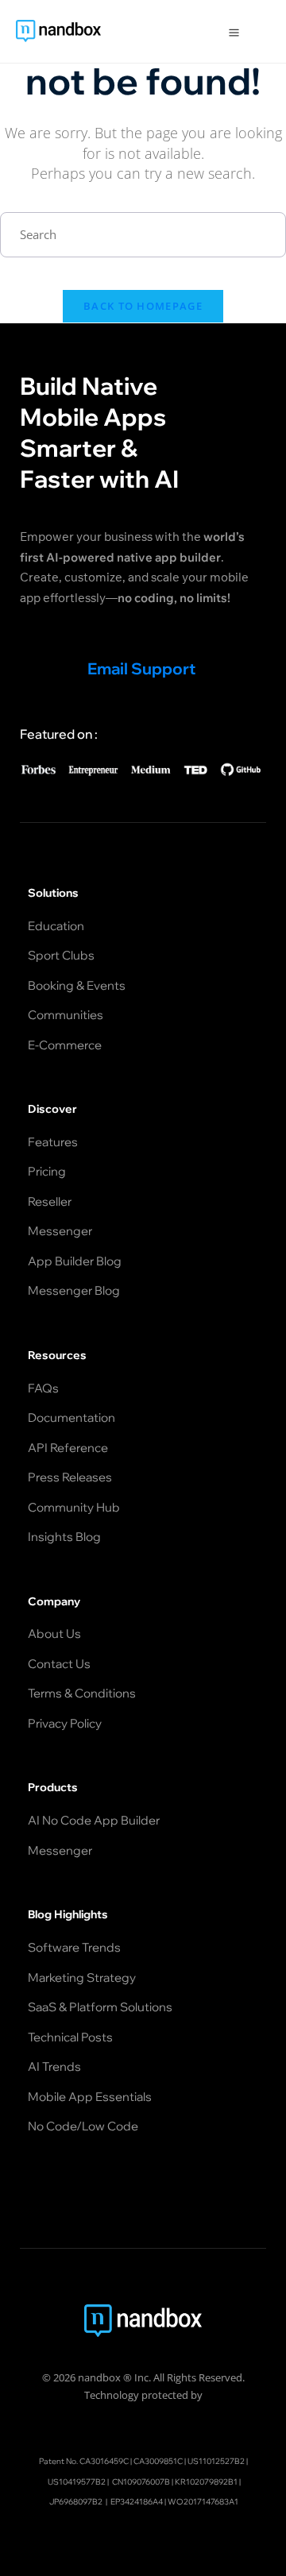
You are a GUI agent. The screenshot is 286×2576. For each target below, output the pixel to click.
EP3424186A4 (137, 2502)
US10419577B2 (77, 2482)
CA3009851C (158, 2461)
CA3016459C (104, 2461)
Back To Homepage (143, 306)
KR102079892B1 (206, 2482)
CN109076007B (141, 2482)
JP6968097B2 (76, 2502)
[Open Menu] (234, 31)
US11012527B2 (216, 2461)
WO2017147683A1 (203, 2502)
